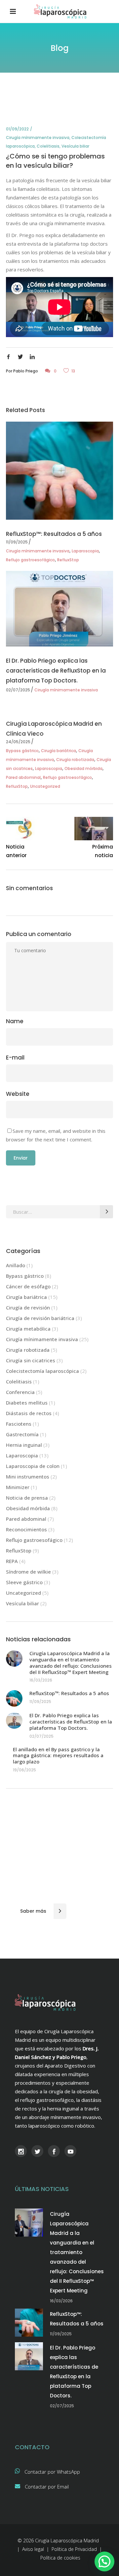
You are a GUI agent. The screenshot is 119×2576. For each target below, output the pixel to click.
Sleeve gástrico (24, 1582)
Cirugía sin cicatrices (31, 1360)
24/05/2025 (18, 742)
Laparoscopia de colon (33, 1466)
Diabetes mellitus (27, 1403)
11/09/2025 (17, 542)
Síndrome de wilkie (28, 1572)
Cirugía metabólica (28, 1329)
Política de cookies (60, 2558)
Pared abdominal (23, 777)
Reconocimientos (26, 1529)
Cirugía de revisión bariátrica (40, 1318)
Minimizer (18, 1487)
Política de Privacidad (74, 2549)
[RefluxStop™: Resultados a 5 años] (59, 470)
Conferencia (20, 1392)
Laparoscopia (85, 551)
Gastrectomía (22, 1434)
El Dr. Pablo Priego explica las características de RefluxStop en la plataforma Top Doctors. (56, 671)
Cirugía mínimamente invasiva (38, 138)
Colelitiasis (48, 146)
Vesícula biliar (75, 146)
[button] (104, 2561)
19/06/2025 (24, 1770)
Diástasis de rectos (29, 1413)
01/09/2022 (17, 129)
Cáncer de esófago (28, 1286)
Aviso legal (33, 2549)
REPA (12, 1561)
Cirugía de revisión (28, 1307)
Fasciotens (19, 1424)
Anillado (16, 1265)
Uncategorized (45, 786)
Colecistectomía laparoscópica (42, 1371)
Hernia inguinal (24, 1445)
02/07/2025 (18, 690)
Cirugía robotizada (75, 760)
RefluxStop (68, 560)
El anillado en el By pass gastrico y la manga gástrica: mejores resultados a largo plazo (58, 1756)
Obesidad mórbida (83, 768)
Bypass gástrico (22, 751)
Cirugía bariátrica (59, 751)
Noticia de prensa (27, 1498)
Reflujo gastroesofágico (30, 560)
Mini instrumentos (28, 1477)
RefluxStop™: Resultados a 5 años (54, 534)
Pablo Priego (26, 371)
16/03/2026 (41, 1680)
